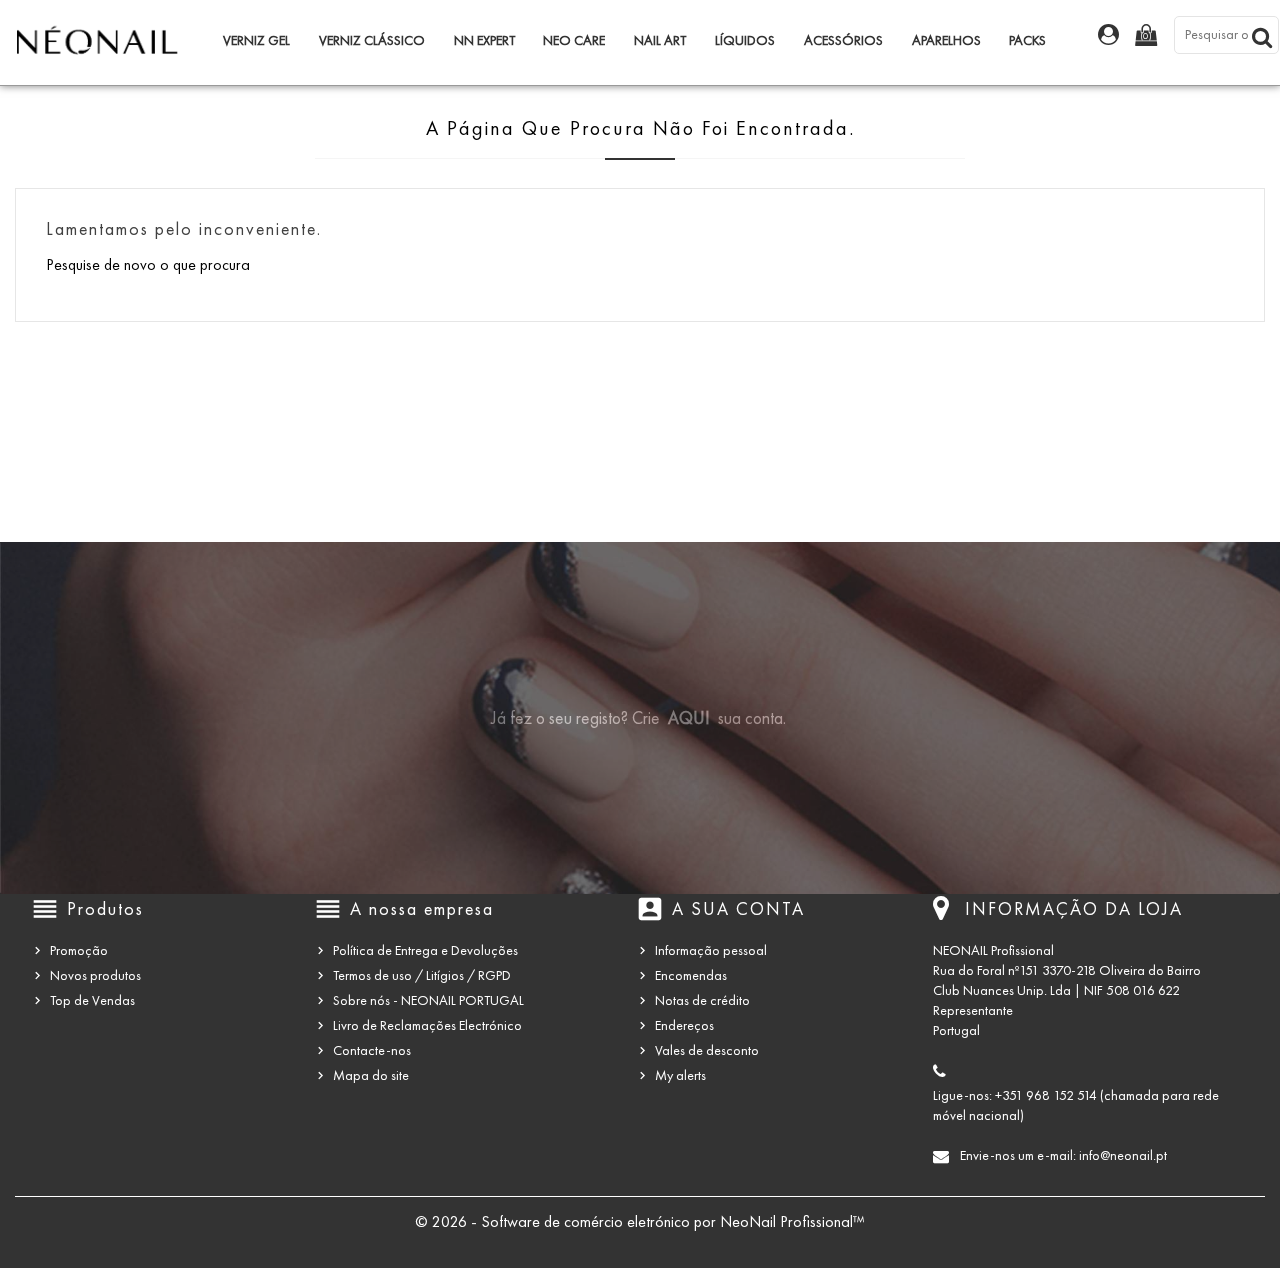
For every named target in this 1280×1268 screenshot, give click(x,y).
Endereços (684, 1025)
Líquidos (745, 40)
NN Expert (484, 40)
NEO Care (574, 40)
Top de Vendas (92, 1000)
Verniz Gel (256, 40)
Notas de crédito (702, 1000)
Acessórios (843, 40)
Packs (1027, 40)
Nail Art (660, 40)
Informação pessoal (711, 950)
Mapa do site (371, 1075)
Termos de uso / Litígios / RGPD (422, 975)
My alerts (680, 1075)
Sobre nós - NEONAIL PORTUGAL (428, 1000)
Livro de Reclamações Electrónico (427, 1025)
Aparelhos (946, 40)
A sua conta (738, 909)
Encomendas (691, 975)
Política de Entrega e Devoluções (425, 950)
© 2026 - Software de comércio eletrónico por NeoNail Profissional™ (640, 1221)
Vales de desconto (707, 1050)
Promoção (79, 950)
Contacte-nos (372, 1050)
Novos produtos (95, 975)
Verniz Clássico (372, 40)
